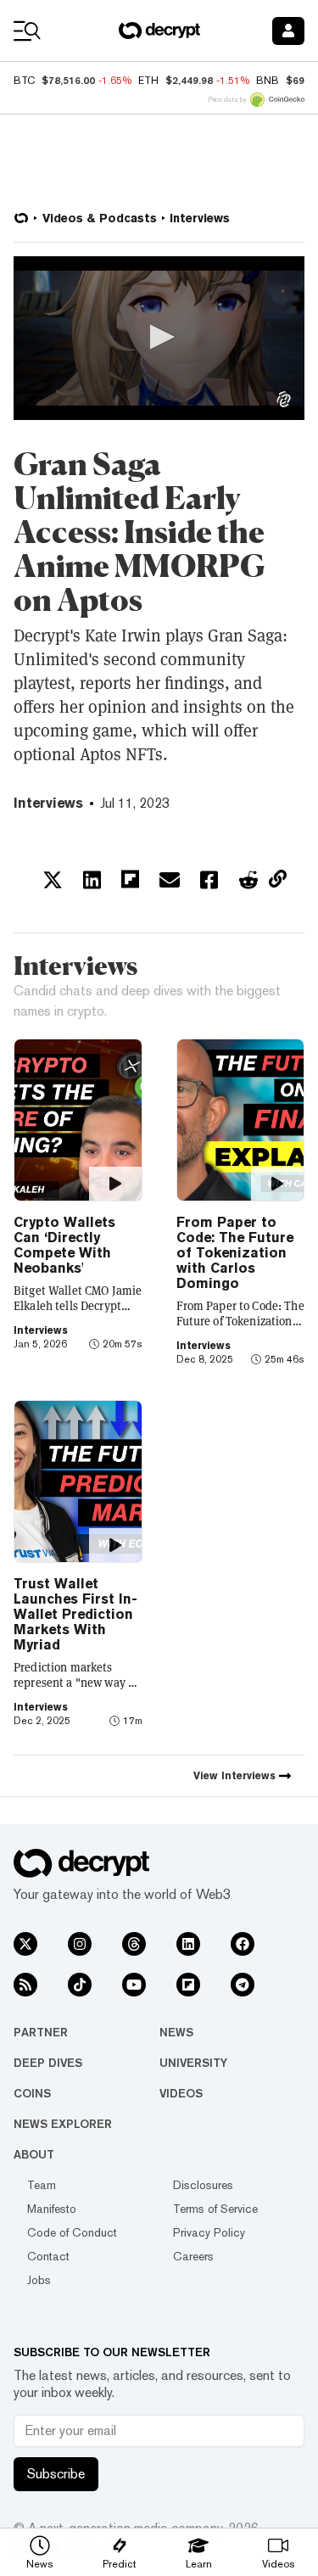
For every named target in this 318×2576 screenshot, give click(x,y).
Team (42, 2185)
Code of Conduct (72, 2232)
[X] (25, 1944)
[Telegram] (243, 1985)
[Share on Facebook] (209, 880)
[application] (159, 338)
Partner (41, 2032)
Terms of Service (215, 2209)
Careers (193, 2256)
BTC (24, 81)
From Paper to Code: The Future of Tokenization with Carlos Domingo (235, 1253)
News (176, 2032)
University (193, 2063)
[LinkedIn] (188, 1944)
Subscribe (56, 2474)
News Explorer (63, 2124)
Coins (32, 2093)
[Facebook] (243, 1944)
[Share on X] (53, 880)
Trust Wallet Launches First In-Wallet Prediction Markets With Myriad (75, 1614)
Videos (181, 2093)
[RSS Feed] (25, 1985)
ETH (148, 81)
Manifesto (52, 2209)
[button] (159, 337)
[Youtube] (134, 1985)
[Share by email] (170, 880)
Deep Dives (48, 2063)
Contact (48, 2256)
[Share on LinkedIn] (92, 880)
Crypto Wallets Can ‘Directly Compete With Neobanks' (64, 1245)
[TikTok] (80, 1985)
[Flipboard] (188, 1985)
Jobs (39, 2280)
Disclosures (203, 2185)
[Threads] (134, 1944)
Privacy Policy (209, 2232)
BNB (268, 81)
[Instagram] (80, 1944)
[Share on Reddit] (248, 880)
